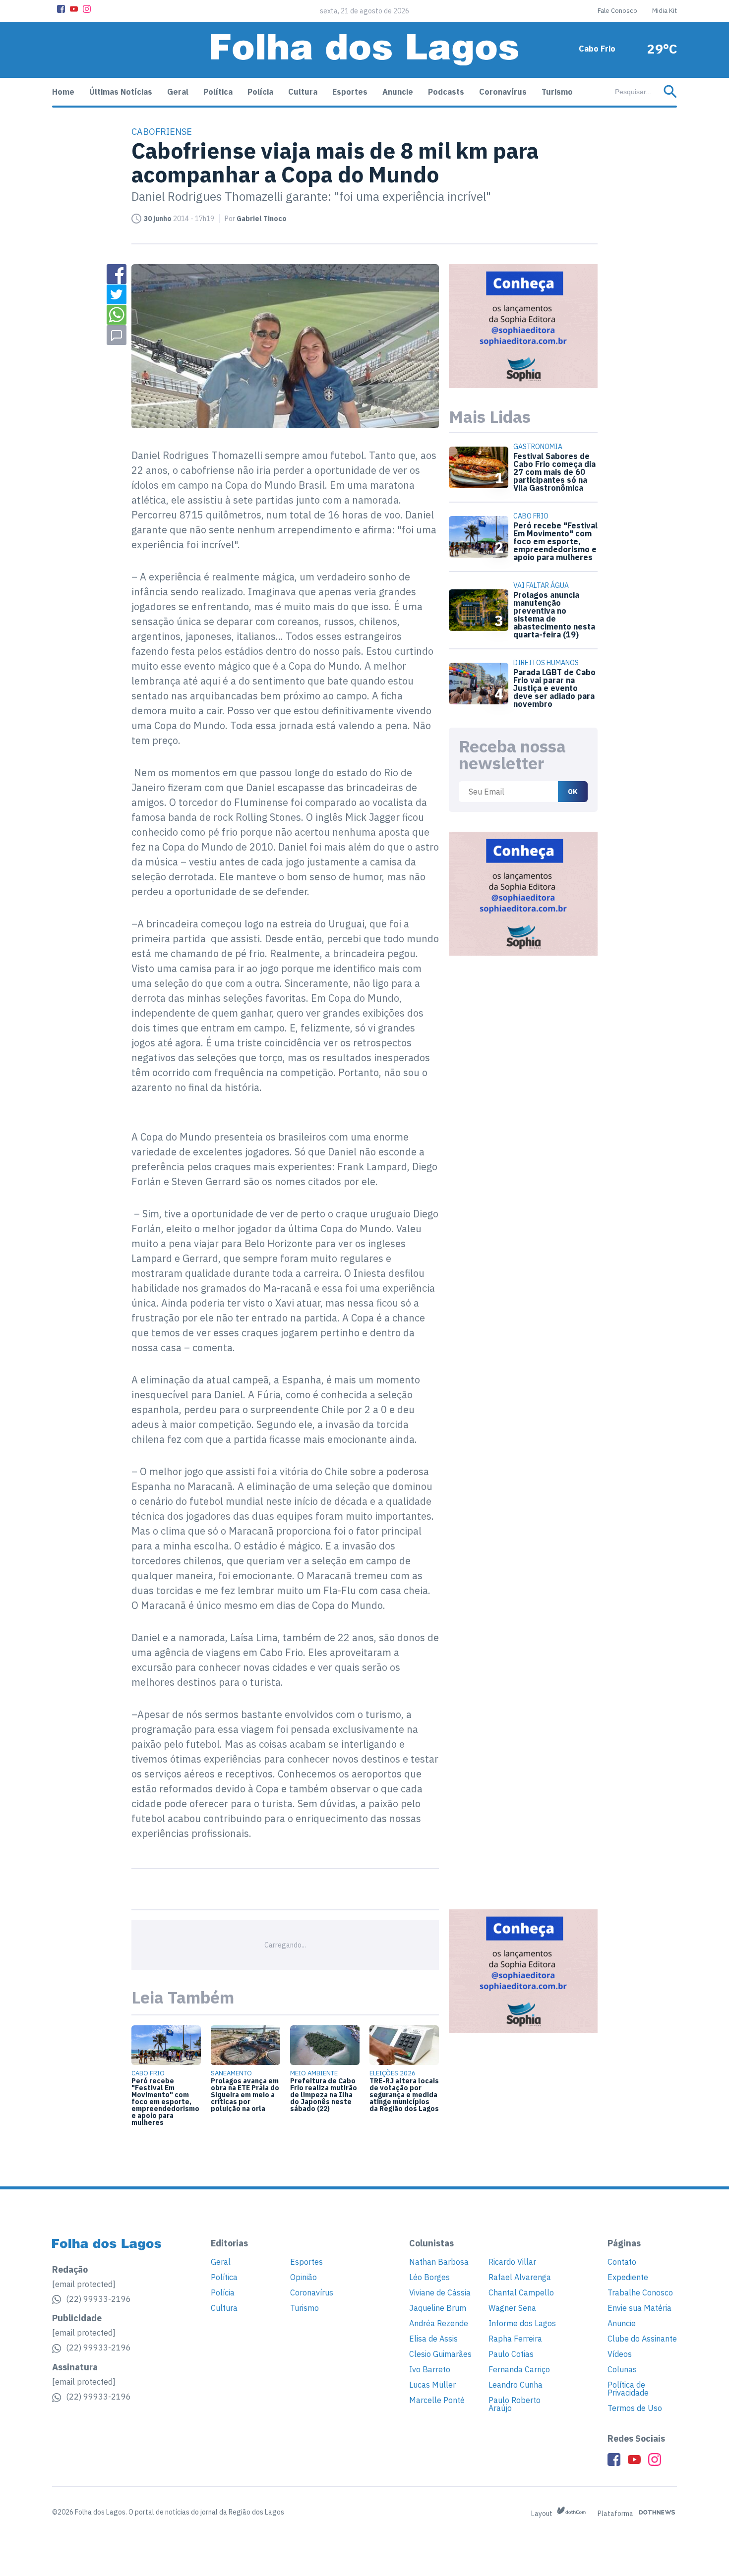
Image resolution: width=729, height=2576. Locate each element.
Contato (622, 2262)
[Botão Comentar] (117, 335)
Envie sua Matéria (639, 2308)
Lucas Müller (432, 2385)
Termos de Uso (635, 2408)
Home (63, 92)
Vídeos (620, 2354)
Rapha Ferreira (515, 2339)
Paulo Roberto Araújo (515, 2404)
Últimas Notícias (121, 92)
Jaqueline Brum (438, 2308)
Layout (543, 2514)
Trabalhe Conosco (640, 2292)
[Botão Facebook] (61, 9)
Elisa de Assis (433, 2339)
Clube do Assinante (642, 2339)
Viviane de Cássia (440, 2292)
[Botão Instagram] (87, 9)
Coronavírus (503, 92)
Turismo (557, 92)
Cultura (303, 92)
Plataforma (616, 2514)
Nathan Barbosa (439, 2262)
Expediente (628, 2277)
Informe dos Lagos (522, 2323)
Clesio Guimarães (440, 2354)
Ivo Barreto (430, 2369)
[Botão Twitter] (117, 294)
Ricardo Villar (512, 2262)
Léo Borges (429, 2277)
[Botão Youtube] (74, 9)
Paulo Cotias (511, 2354)
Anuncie (398, 92)
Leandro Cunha (516, 2385)
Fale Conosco (617, 11)
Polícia (260, 92)
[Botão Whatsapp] (117, 315)
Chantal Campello (521, 2292)
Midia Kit (665, 11)
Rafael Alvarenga (520, 2277)
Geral (178, 92)
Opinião (304, 2277)
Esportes (350, 92)
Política (218, 92)
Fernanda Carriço (519, 2369)
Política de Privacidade (628, 2389)
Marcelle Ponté (437, 2400)
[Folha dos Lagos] (364, 50)
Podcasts (446, 92)
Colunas (622, 2369)
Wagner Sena (512, 2308)
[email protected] (84, 2284)
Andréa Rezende (439, 2323)
